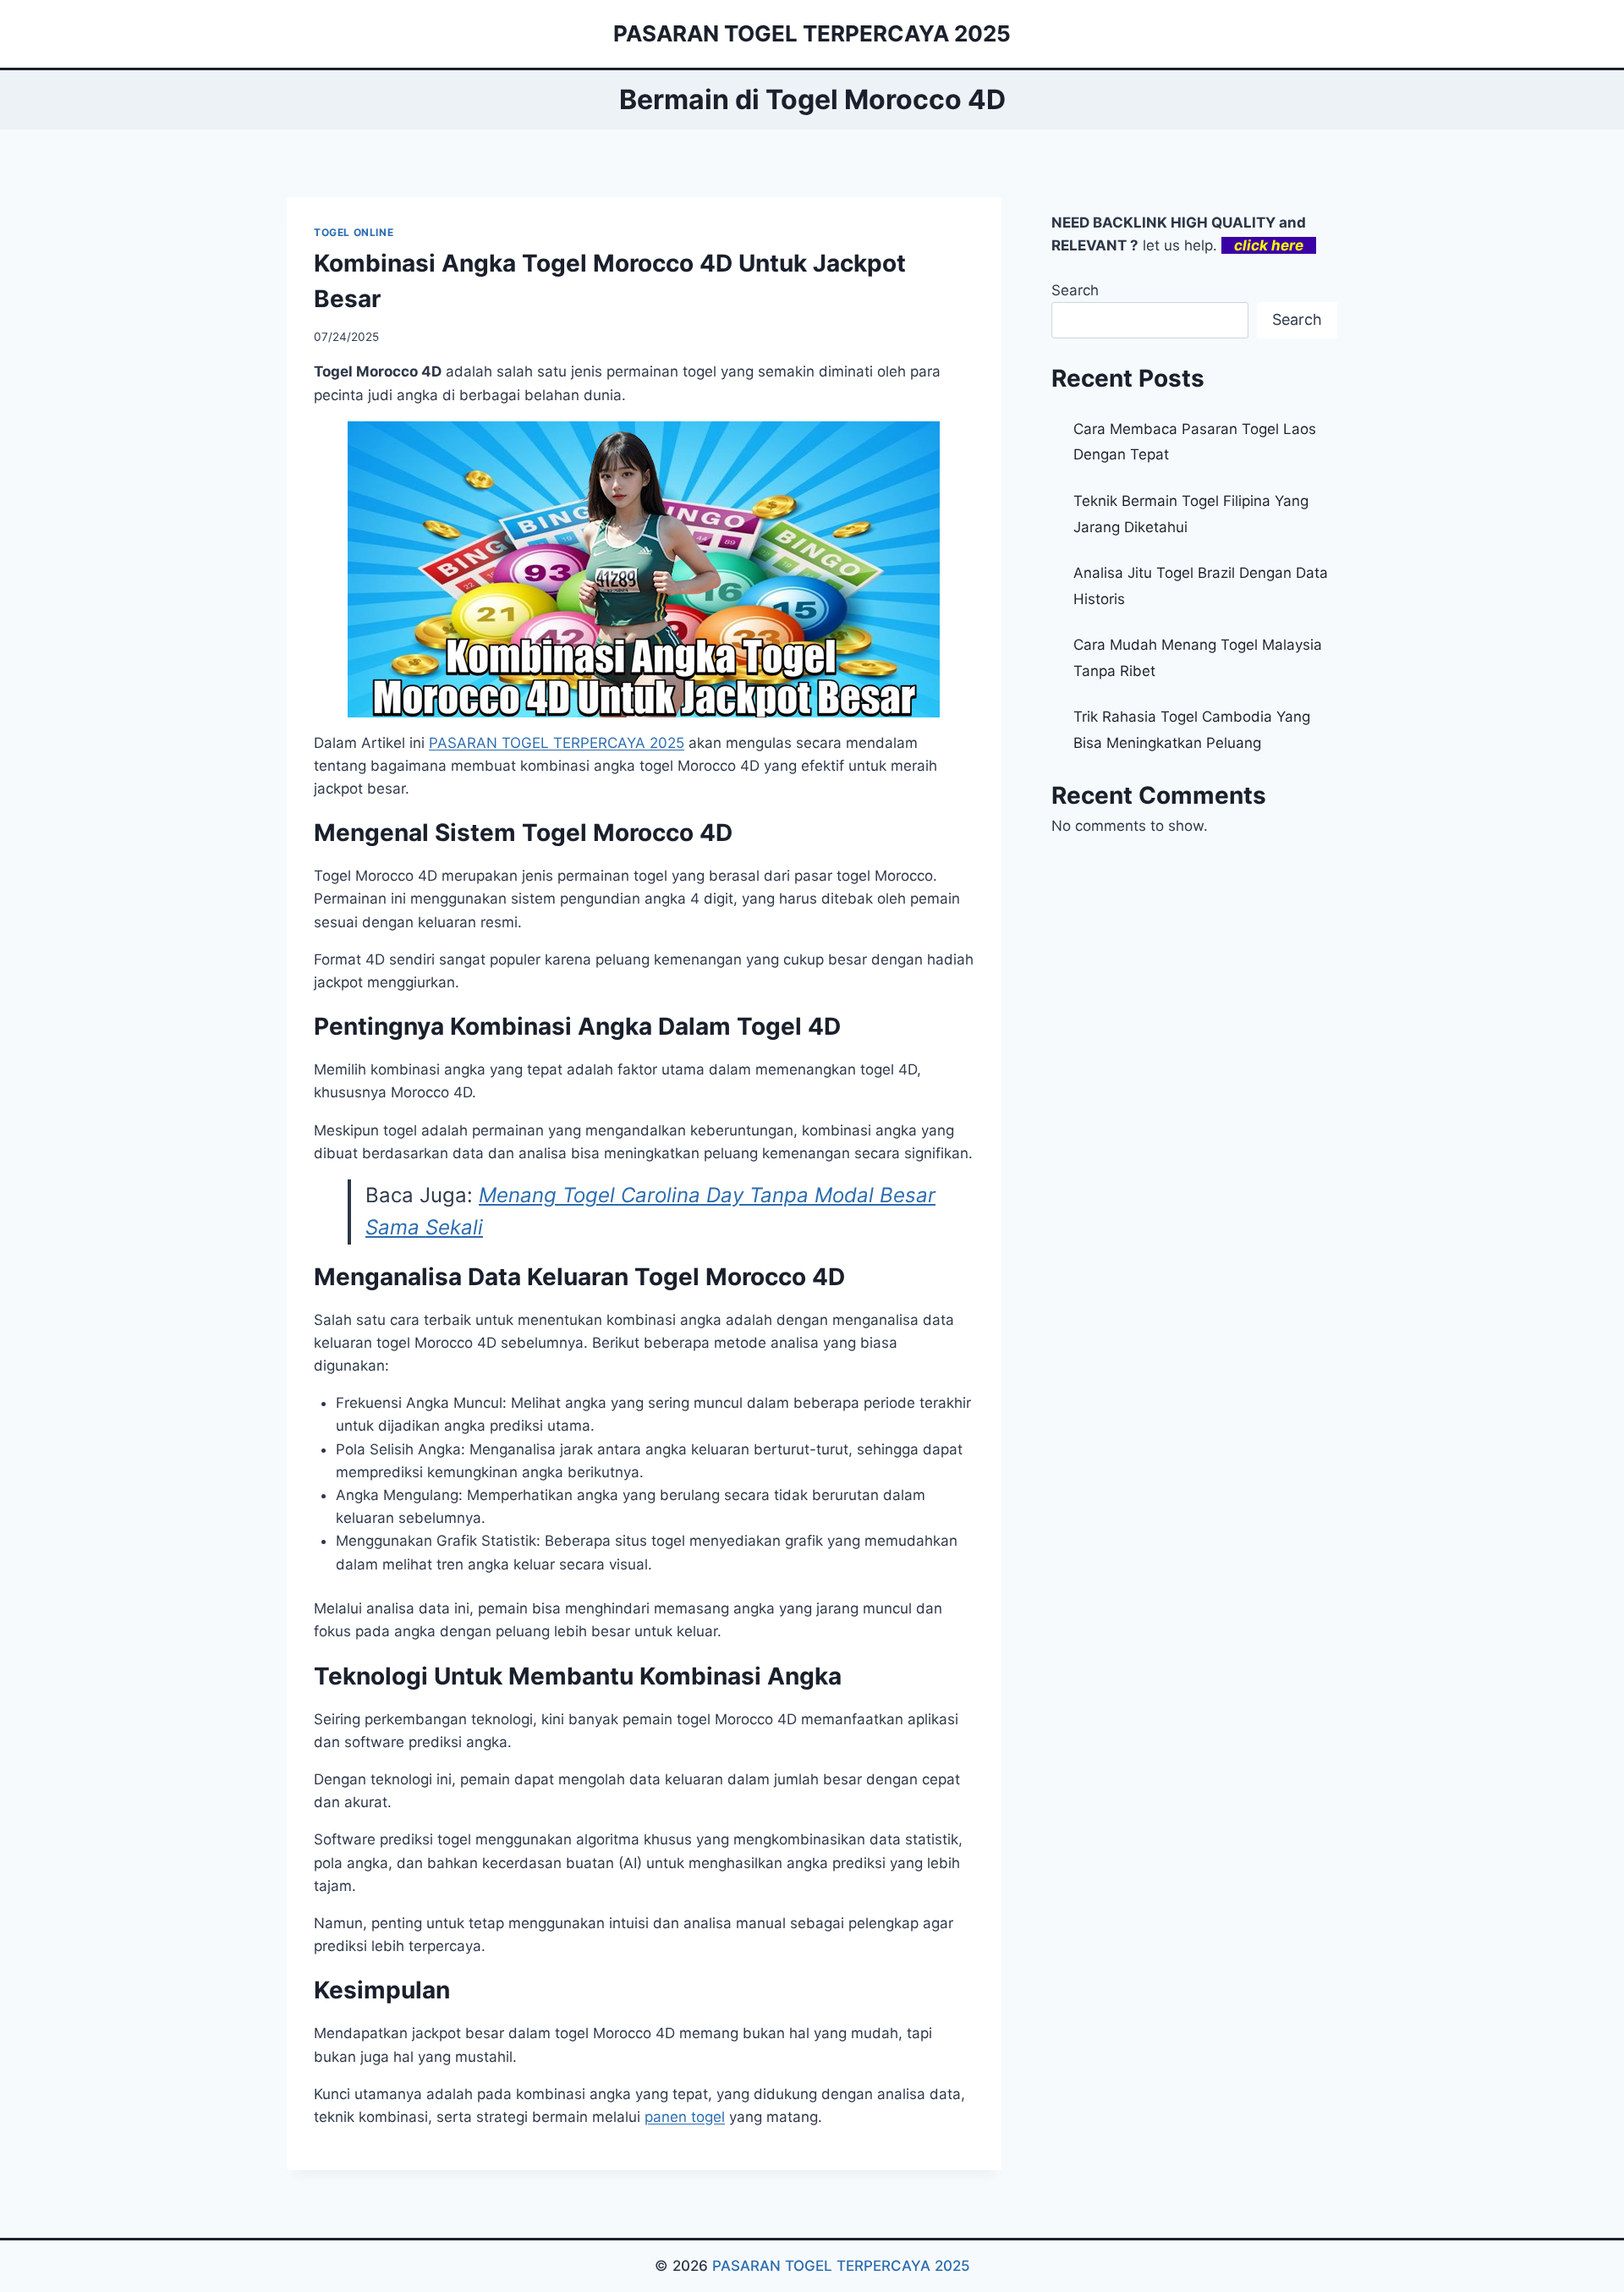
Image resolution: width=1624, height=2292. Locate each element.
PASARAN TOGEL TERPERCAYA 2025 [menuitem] (557, 743)
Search (1075, 290)
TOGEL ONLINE (354, 232)
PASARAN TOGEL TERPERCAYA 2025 (841, 2266)
